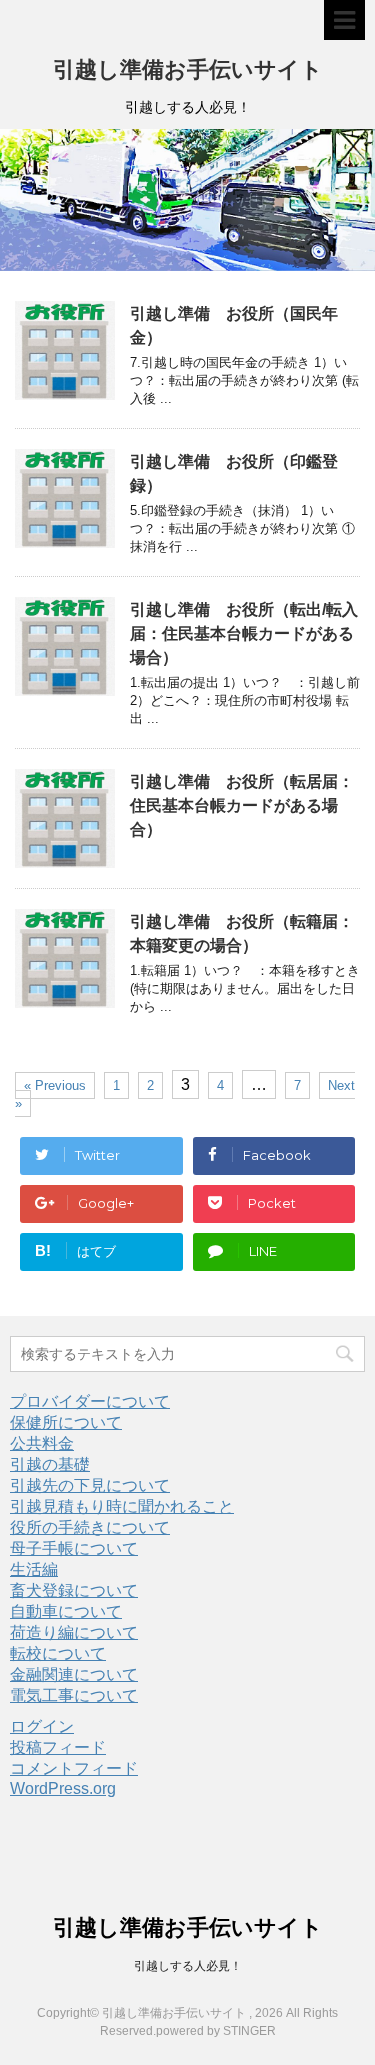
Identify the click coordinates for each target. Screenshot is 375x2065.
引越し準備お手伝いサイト (188, 69)
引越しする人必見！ (188, 1966)
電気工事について (74, 1695)
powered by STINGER (216, 2031)
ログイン (42, 1726)
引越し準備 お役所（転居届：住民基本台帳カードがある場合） (242, 805)
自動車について (66, 1611)
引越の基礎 (50, 1464)
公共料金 (42, 1443)
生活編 (34, 1569)
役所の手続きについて (90, 1527)
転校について (58, 1653)
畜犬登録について (74, 1590)
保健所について (66, 1422)
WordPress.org (63, 1788)
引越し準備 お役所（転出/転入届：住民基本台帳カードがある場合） (244, 633)
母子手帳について (74, 1548)
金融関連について (74, 1674)
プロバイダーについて (90, 1401)
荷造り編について (74, 1632)
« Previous (55, 1085)
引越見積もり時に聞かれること (122, 1506)
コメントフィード (74, 1768)
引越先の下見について (90, 1485)
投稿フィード (58, 1747)
